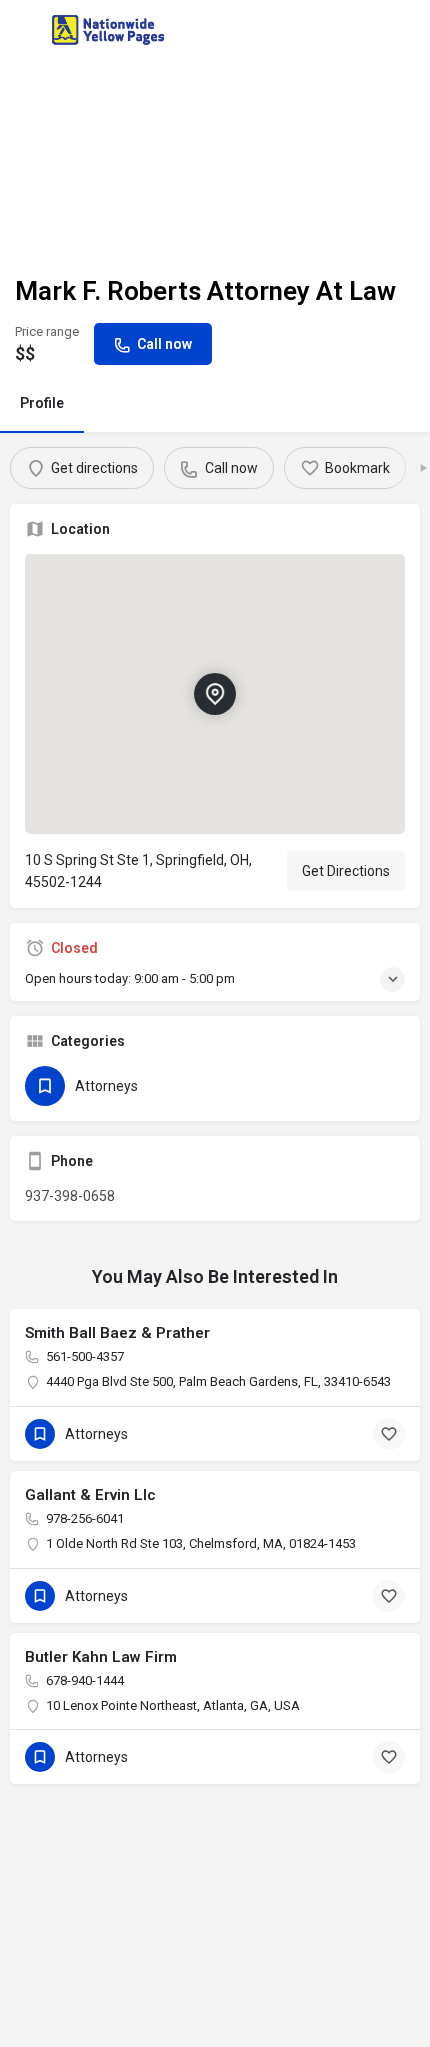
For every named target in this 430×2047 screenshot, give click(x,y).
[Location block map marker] (215, 694)
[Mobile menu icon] (24, 30)
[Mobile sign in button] (407, 29)
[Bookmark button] (389, 1434)
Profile (42, 403)
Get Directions (346, 871)
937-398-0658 (70, 1196)
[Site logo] (110, 30)
